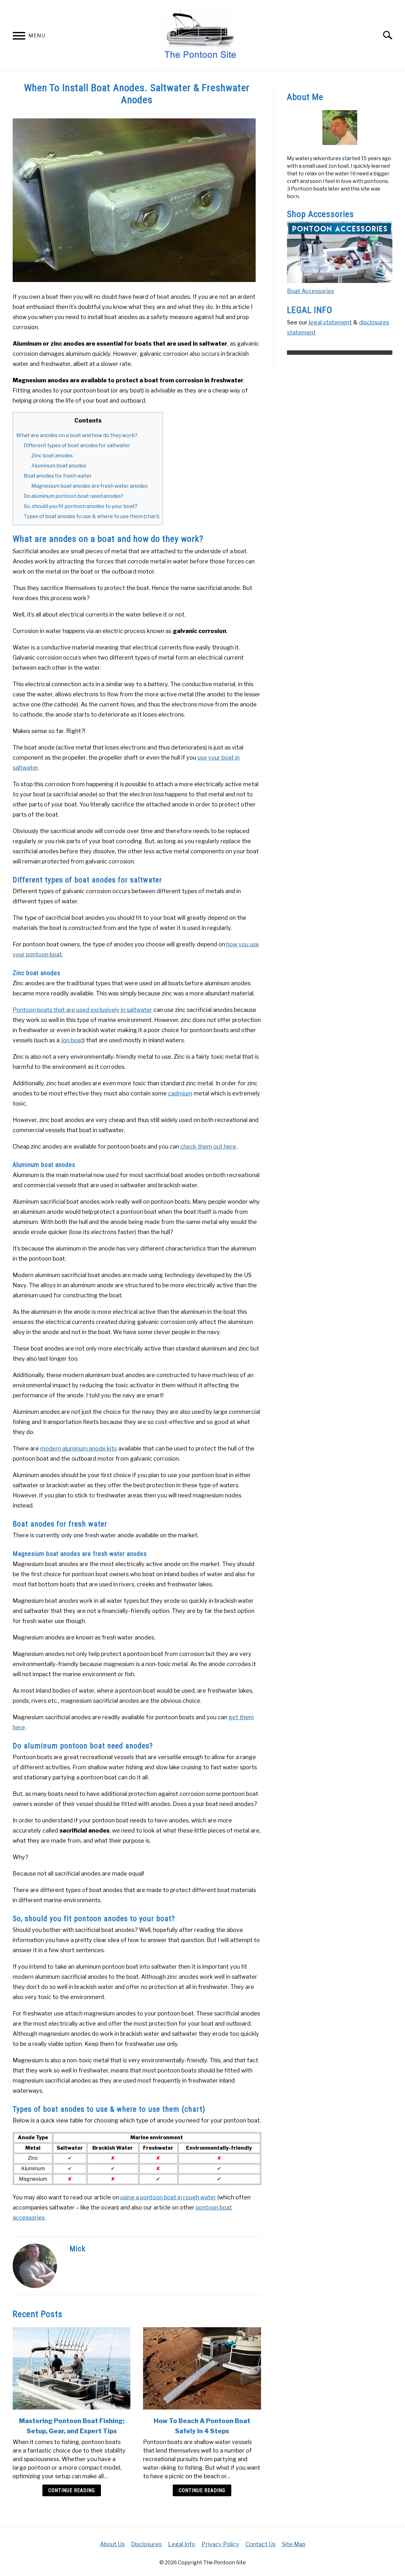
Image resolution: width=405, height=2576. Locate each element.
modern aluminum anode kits (78, 1448)
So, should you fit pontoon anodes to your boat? (81, 506)
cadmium (180, 1093)
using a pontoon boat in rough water (168, 2197)
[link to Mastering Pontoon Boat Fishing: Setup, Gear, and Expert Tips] (72, 2368)
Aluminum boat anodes (59, 466)
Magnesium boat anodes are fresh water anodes (90, 486)
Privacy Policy (220, 2544)
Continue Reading (72, 2490)
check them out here (208, 1147)
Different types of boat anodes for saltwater (77, 445)
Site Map (294, 2544)
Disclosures (146, 2544)
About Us (112, 2544)
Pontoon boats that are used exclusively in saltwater (82, 1010)
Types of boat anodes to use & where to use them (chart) (92, 516)
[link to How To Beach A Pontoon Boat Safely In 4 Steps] (202, 2368)
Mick (78, 2249)
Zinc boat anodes (52, 456)
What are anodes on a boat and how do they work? (77, 435)
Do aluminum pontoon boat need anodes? (74, 496)
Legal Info (182, 2544)
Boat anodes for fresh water (58, 476)
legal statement (330, 322)
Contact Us (261, 2544)
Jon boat (72, 1040)
